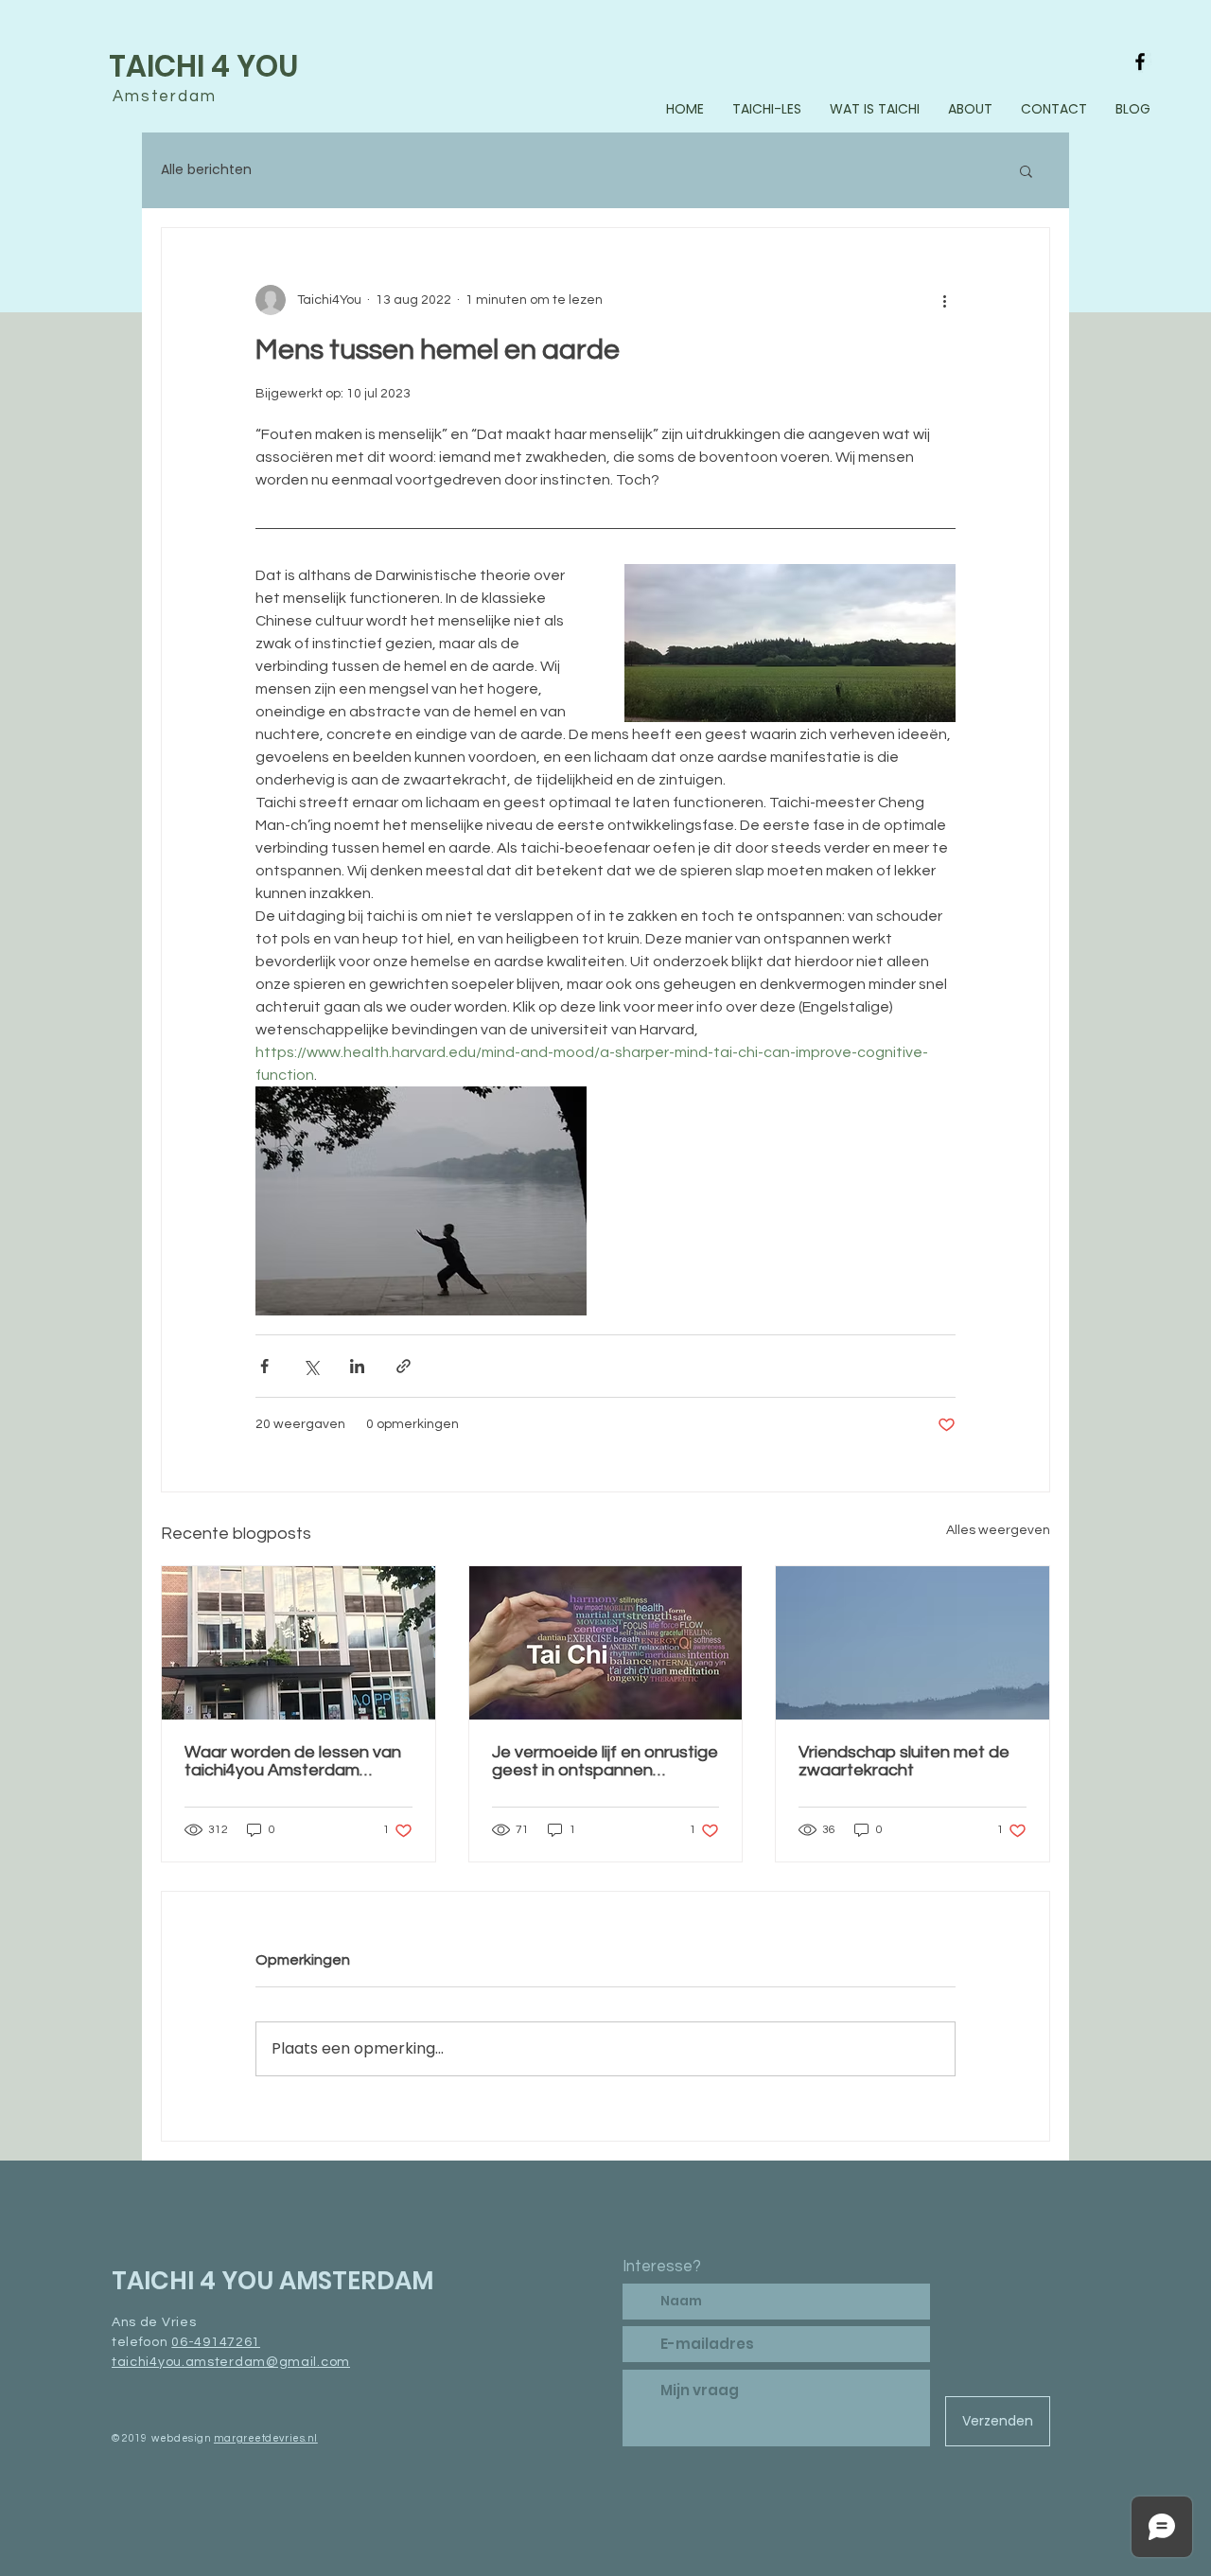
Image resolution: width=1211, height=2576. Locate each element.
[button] (1026, 170)
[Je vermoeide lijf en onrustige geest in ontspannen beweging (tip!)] (606, 1643)
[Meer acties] (944, 300)
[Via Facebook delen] (264, 1366)
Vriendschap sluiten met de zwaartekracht (904, 1761)
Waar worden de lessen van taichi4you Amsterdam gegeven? (293, 1761)
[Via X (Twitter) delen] (311, 1366)
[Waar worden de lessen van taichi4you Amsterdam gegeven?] (298, 1643)
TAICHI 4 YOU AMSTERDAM (272, 2281)
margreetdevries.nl (266, 2438)
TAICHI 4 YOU (203, 66)
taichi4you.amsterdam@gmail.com (231, 2362)
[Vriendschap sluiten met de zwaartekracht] (913, 1643)
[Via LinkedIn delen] (357, 1366)
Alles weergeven (998, 1530)
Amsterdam (165, 97)
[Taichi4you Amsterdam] (1140, 62)
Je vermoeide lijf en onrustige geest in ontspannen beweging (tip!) (605, 1761)
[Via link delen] (404, 1366)
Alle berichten (206, 169)
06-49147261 (216, 2342)
